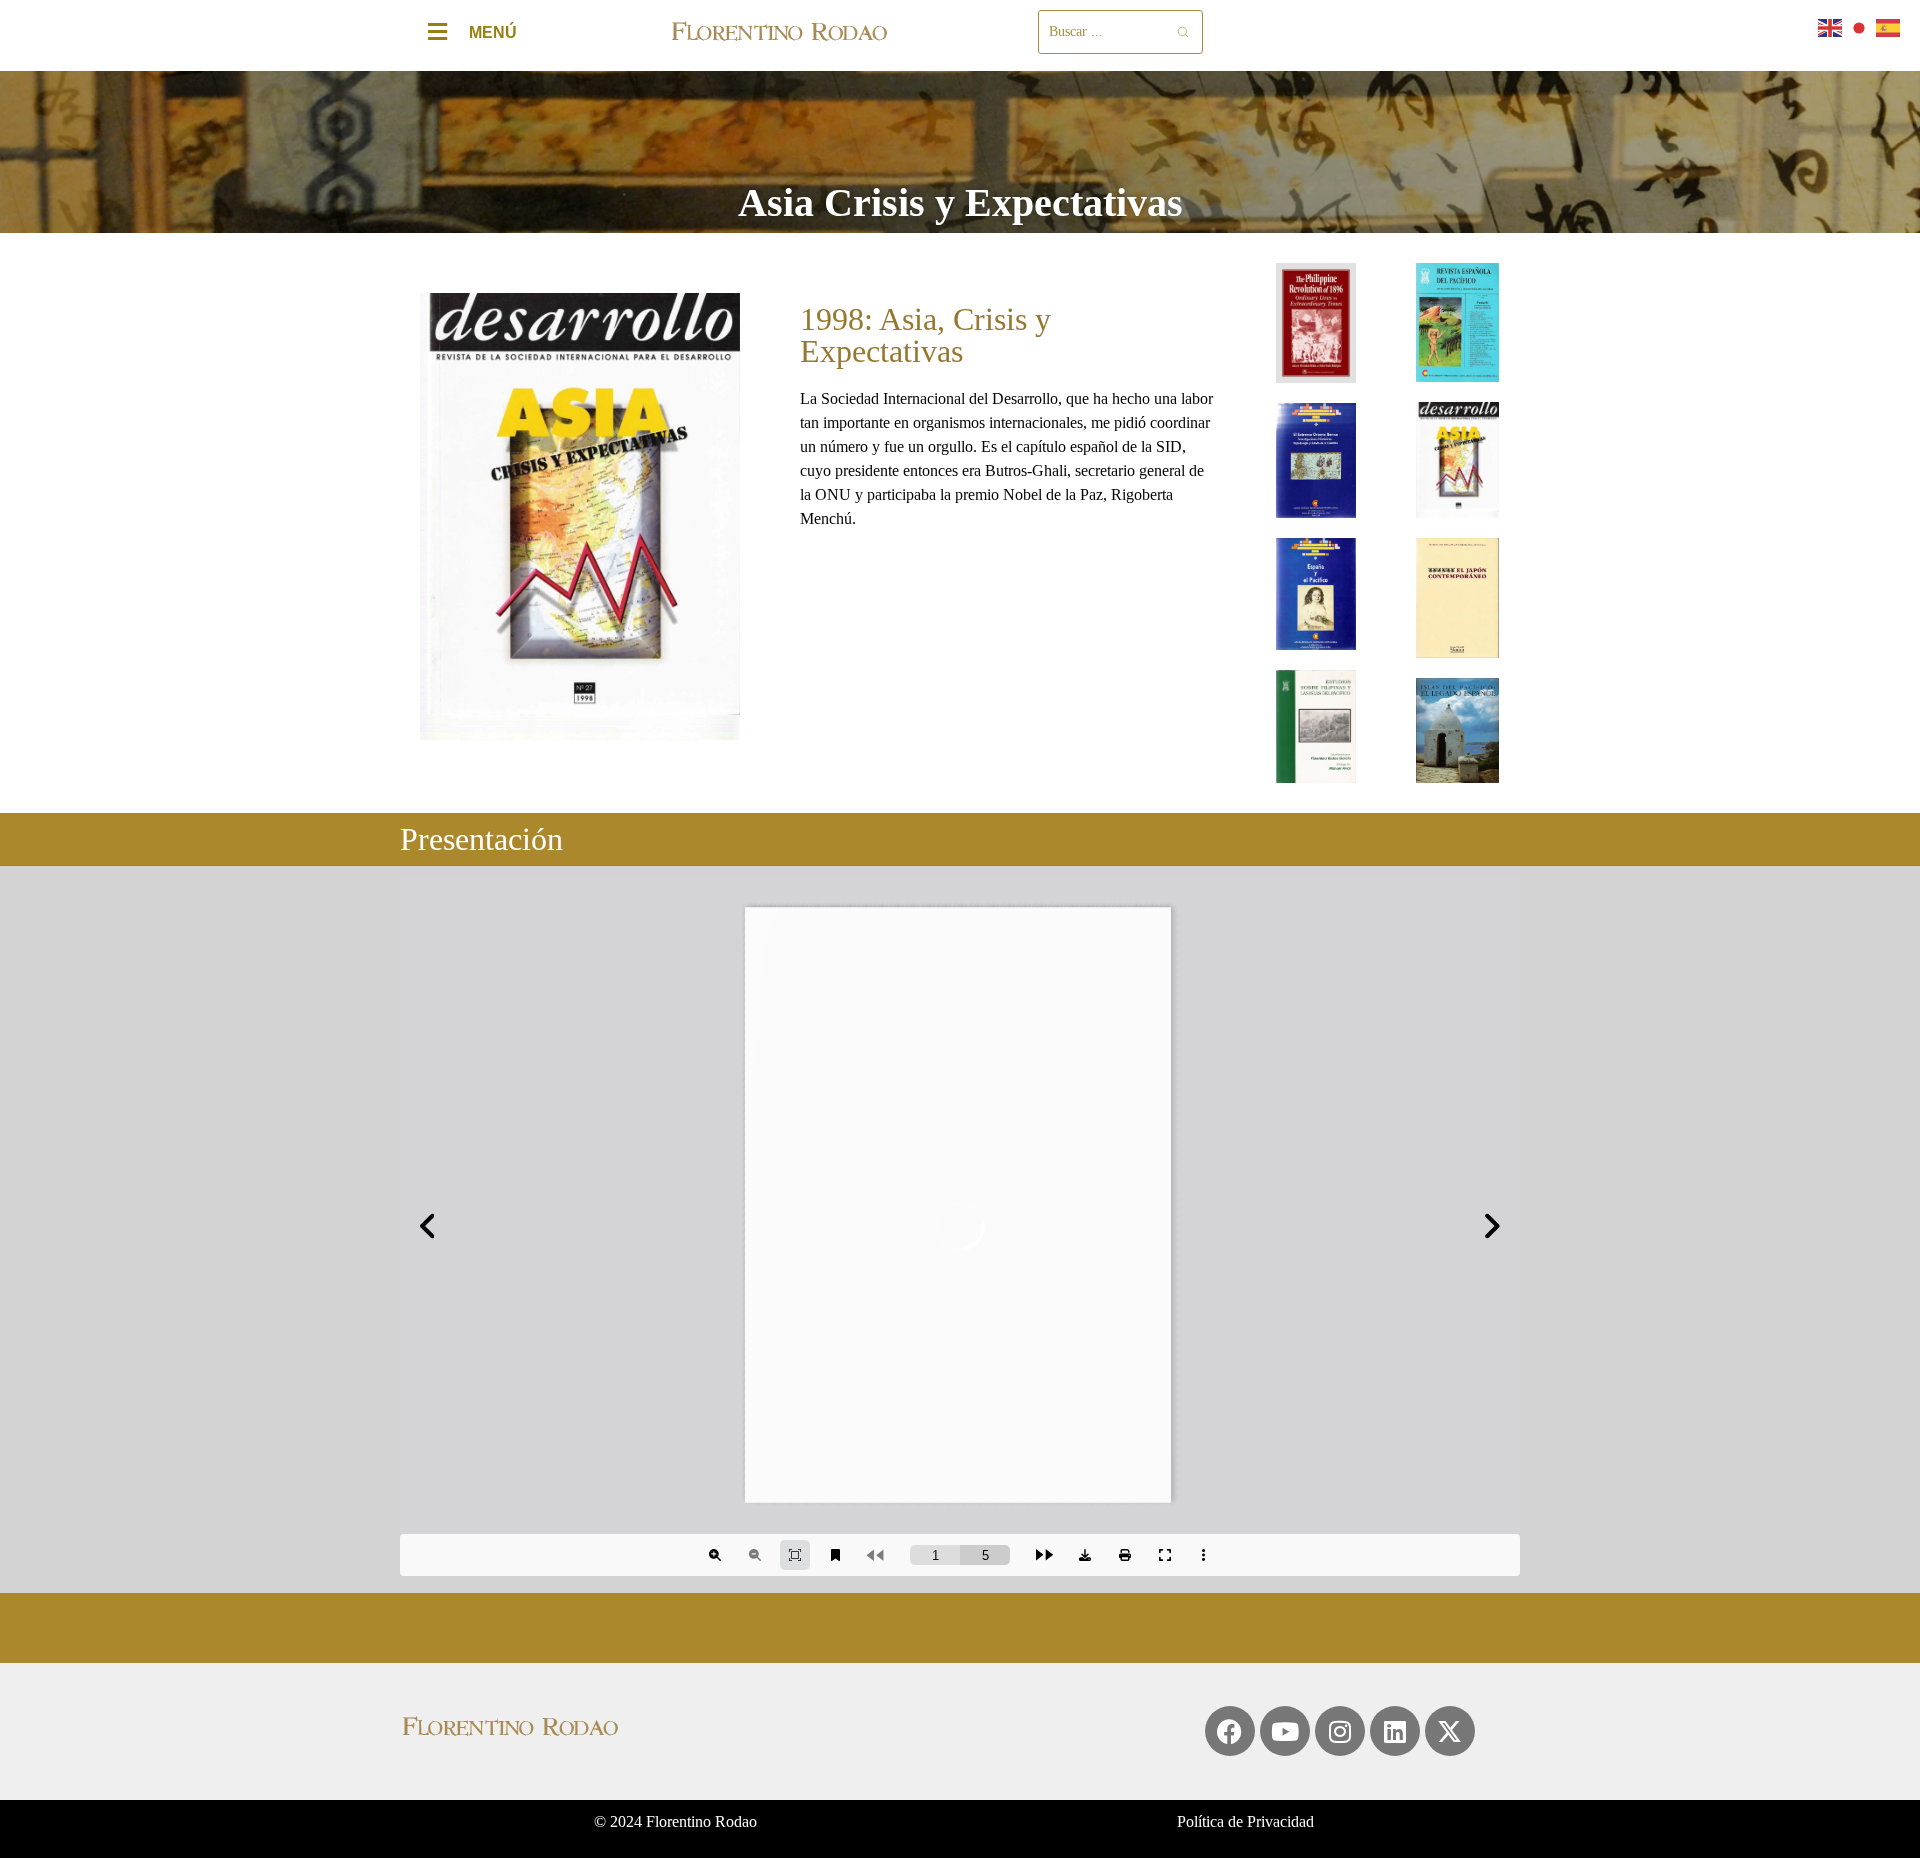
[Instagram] (1340, 1731)
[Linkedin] (1395, 1731)
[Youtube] (1285, 1731)
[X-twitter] (1450, 1731)
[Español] (1889, 26)
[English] (1831, 26)
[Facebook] (1230, 1731)
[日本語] (1860, 26)
